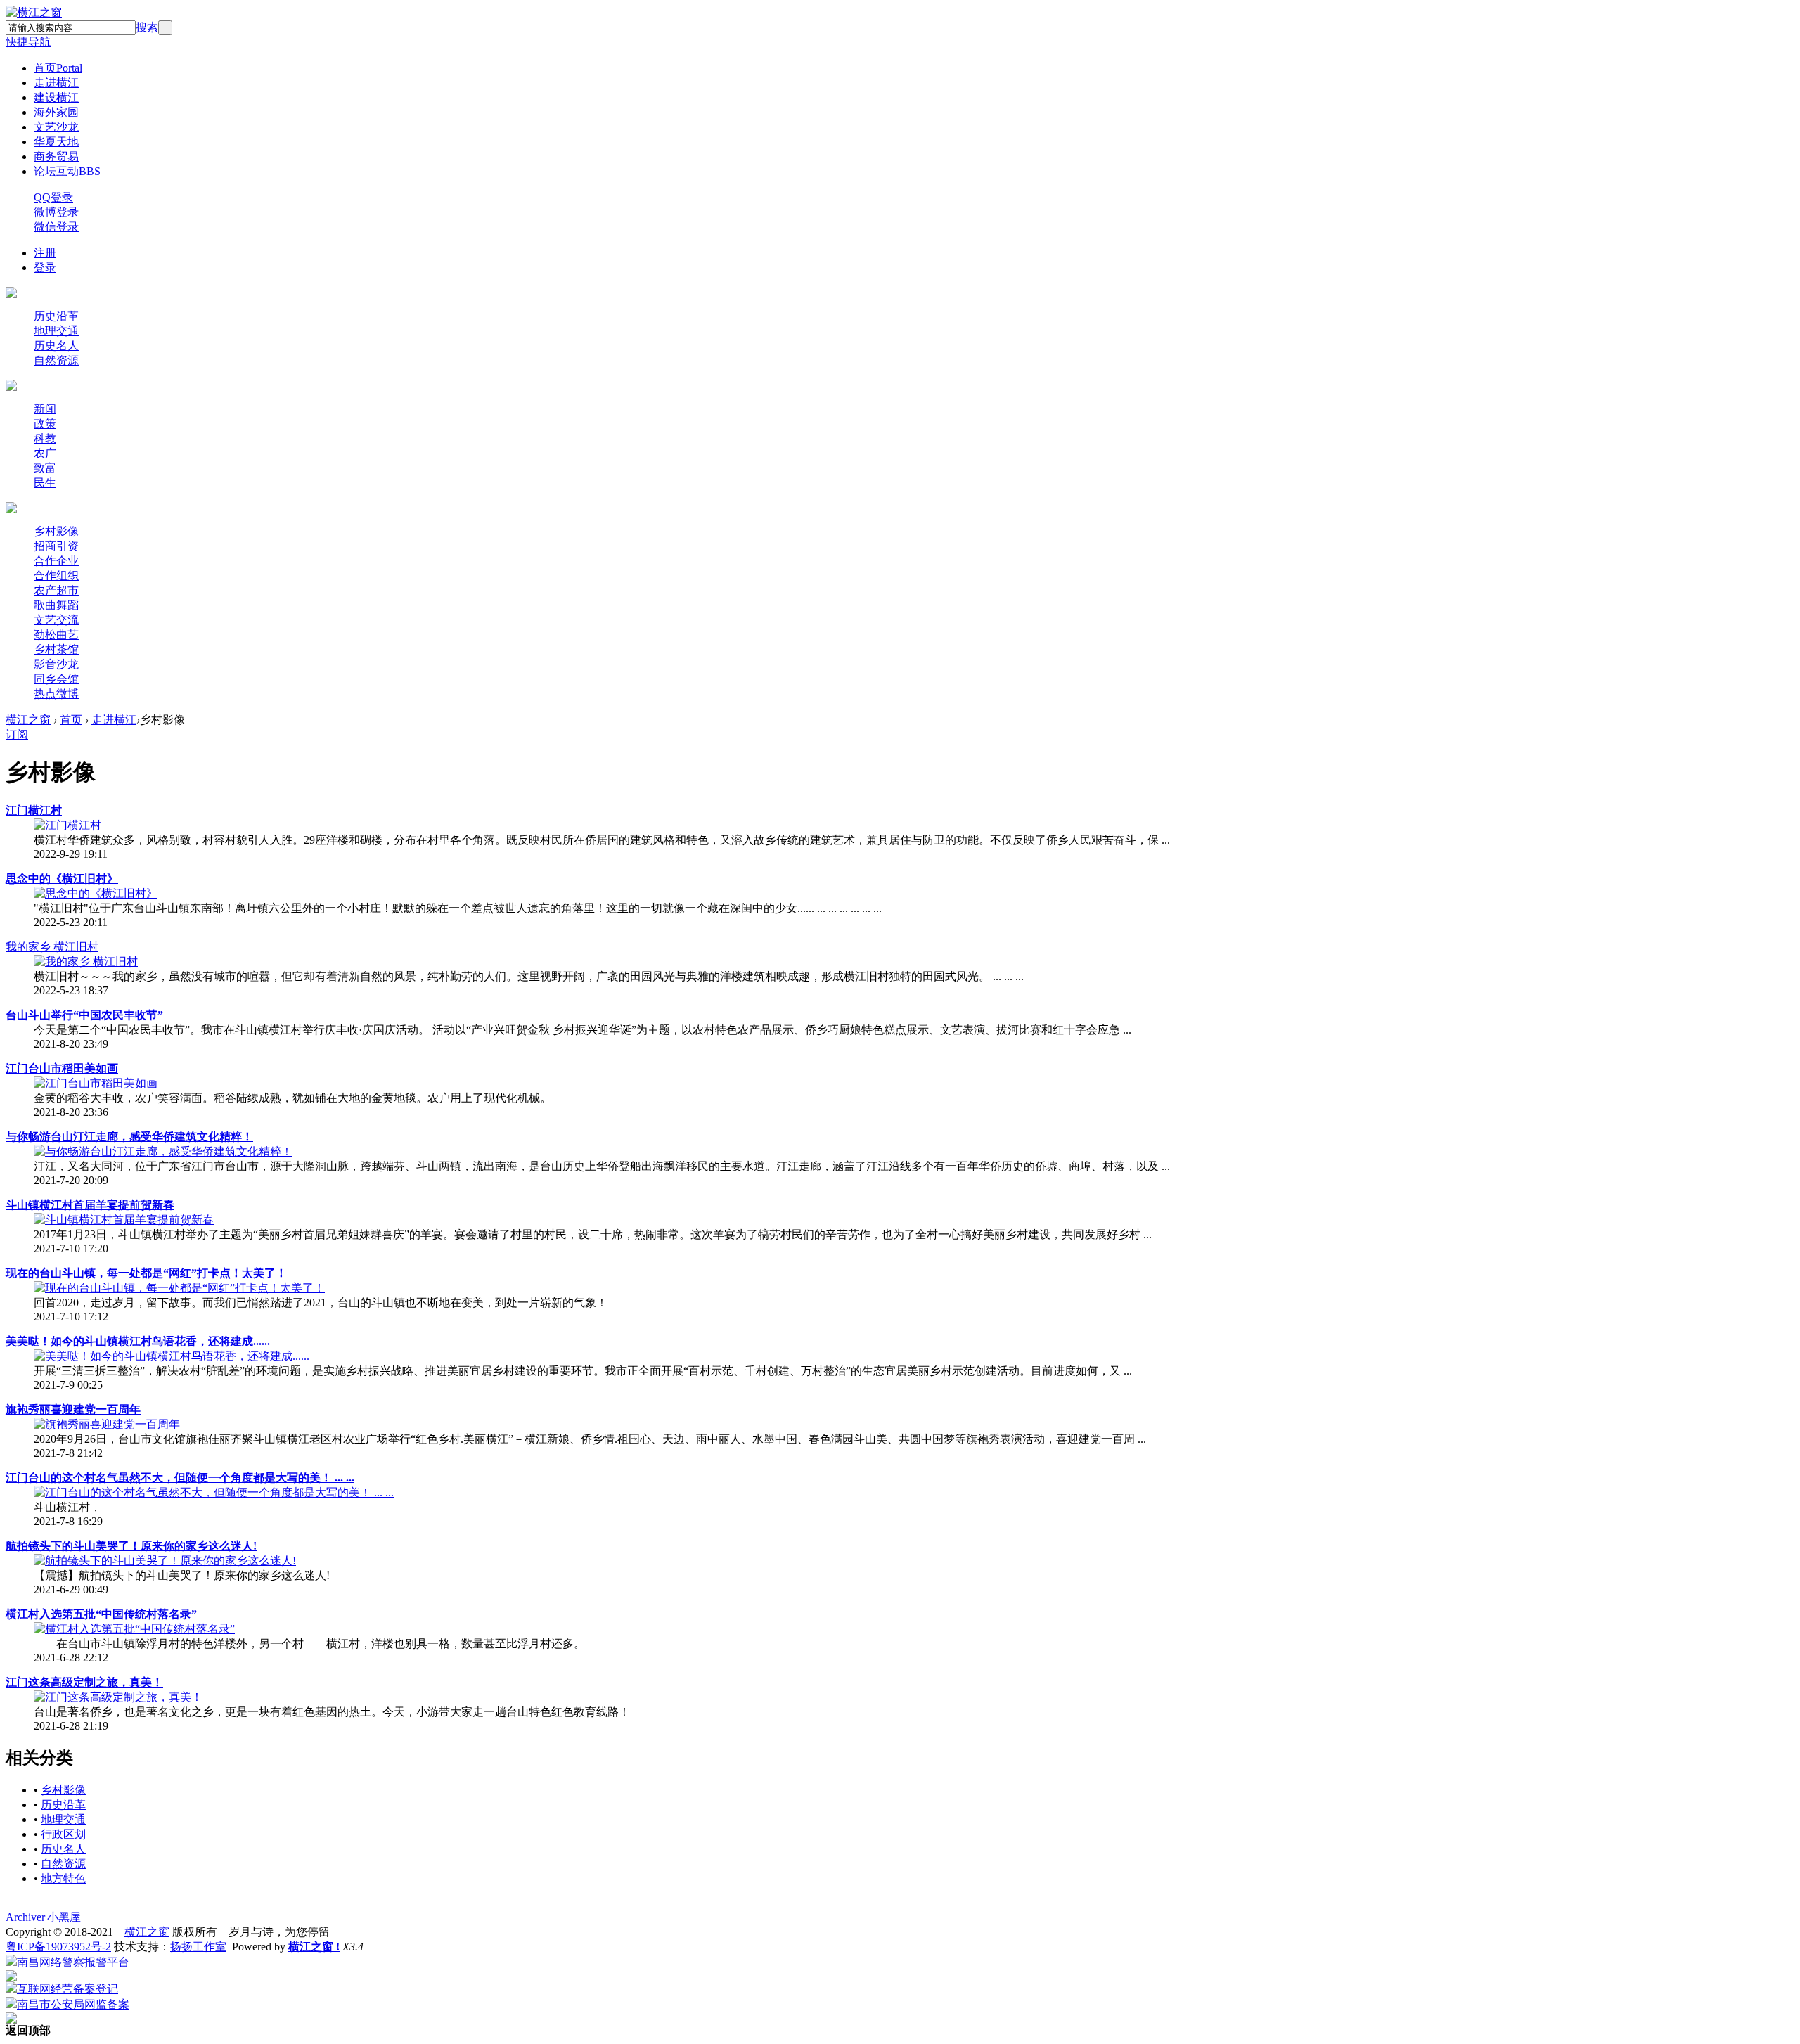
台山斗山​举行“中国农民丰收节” (84, 1015)
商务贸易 (56, 156)
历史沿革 (56, 316)
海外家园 (56, 112)
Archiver (25, 1917)
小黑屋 (64, 1917)
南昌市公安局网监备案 (73, 2004)
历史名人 (56, 346)
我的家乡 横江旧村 (52, 947)
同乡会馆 (56, 679)
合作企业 (56, 561)
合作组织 (56, 576)
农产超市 (56, 590)
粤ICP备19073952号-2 (58, 1947)
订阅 (17, 734)
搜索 (147, 27)
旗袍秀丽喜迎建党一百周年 (73, 1409)
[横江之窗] (34, 12)
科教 (45, 438)
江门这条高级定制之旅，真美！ (84, 1682)
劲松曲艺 (56, 635)
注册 (45, 253)
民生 (45, 483)
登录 (45, 268)
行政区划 (63, 1834)
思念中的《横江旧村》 (62, 879)
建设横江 (56, 97)
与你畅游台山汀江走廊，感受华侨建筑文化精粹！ (129, 1137)
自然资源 (56, 360)
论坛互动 (67, 171)
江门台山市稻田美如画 (62, 1068)
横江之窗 (28, 720)
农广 (45, 453)
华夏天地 (56, 142)
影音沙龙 (56, 664)
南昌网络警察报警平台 (73, 1962)
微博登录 (56, 212)
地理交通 (56, 331)
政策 (45, 424)
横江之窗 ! (314, 1947)
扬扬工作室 (198, 1947)
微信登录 (56, 227)
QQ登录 (53, 197)
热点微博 (56, 694)
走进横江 (56, 83)
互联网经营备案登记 (67, 1989)
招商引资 (56, 546)
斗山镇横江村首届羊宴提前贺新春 (90, 1205)
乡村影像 (56, 531)
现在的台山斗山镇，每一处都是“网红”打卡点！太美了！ (146, 1273)
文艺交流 (56, 620)
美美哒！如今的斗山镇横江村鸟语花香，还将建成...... (138, 1341)
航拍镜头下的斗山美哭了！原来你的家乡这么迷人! (131, 1546)
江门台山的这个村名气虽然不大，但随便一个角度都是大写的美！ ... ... (180, 1478)
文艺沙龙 (56, 127)
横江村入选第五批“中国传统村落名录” (101, 1614)
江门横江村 (34, 810)
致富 (45, 468)
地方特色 (63, 1878)
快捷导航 (28, 42)
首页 (58, 68)
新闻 (45, 409)
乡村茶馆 (56, 649)
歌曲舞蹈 (56, 605)
